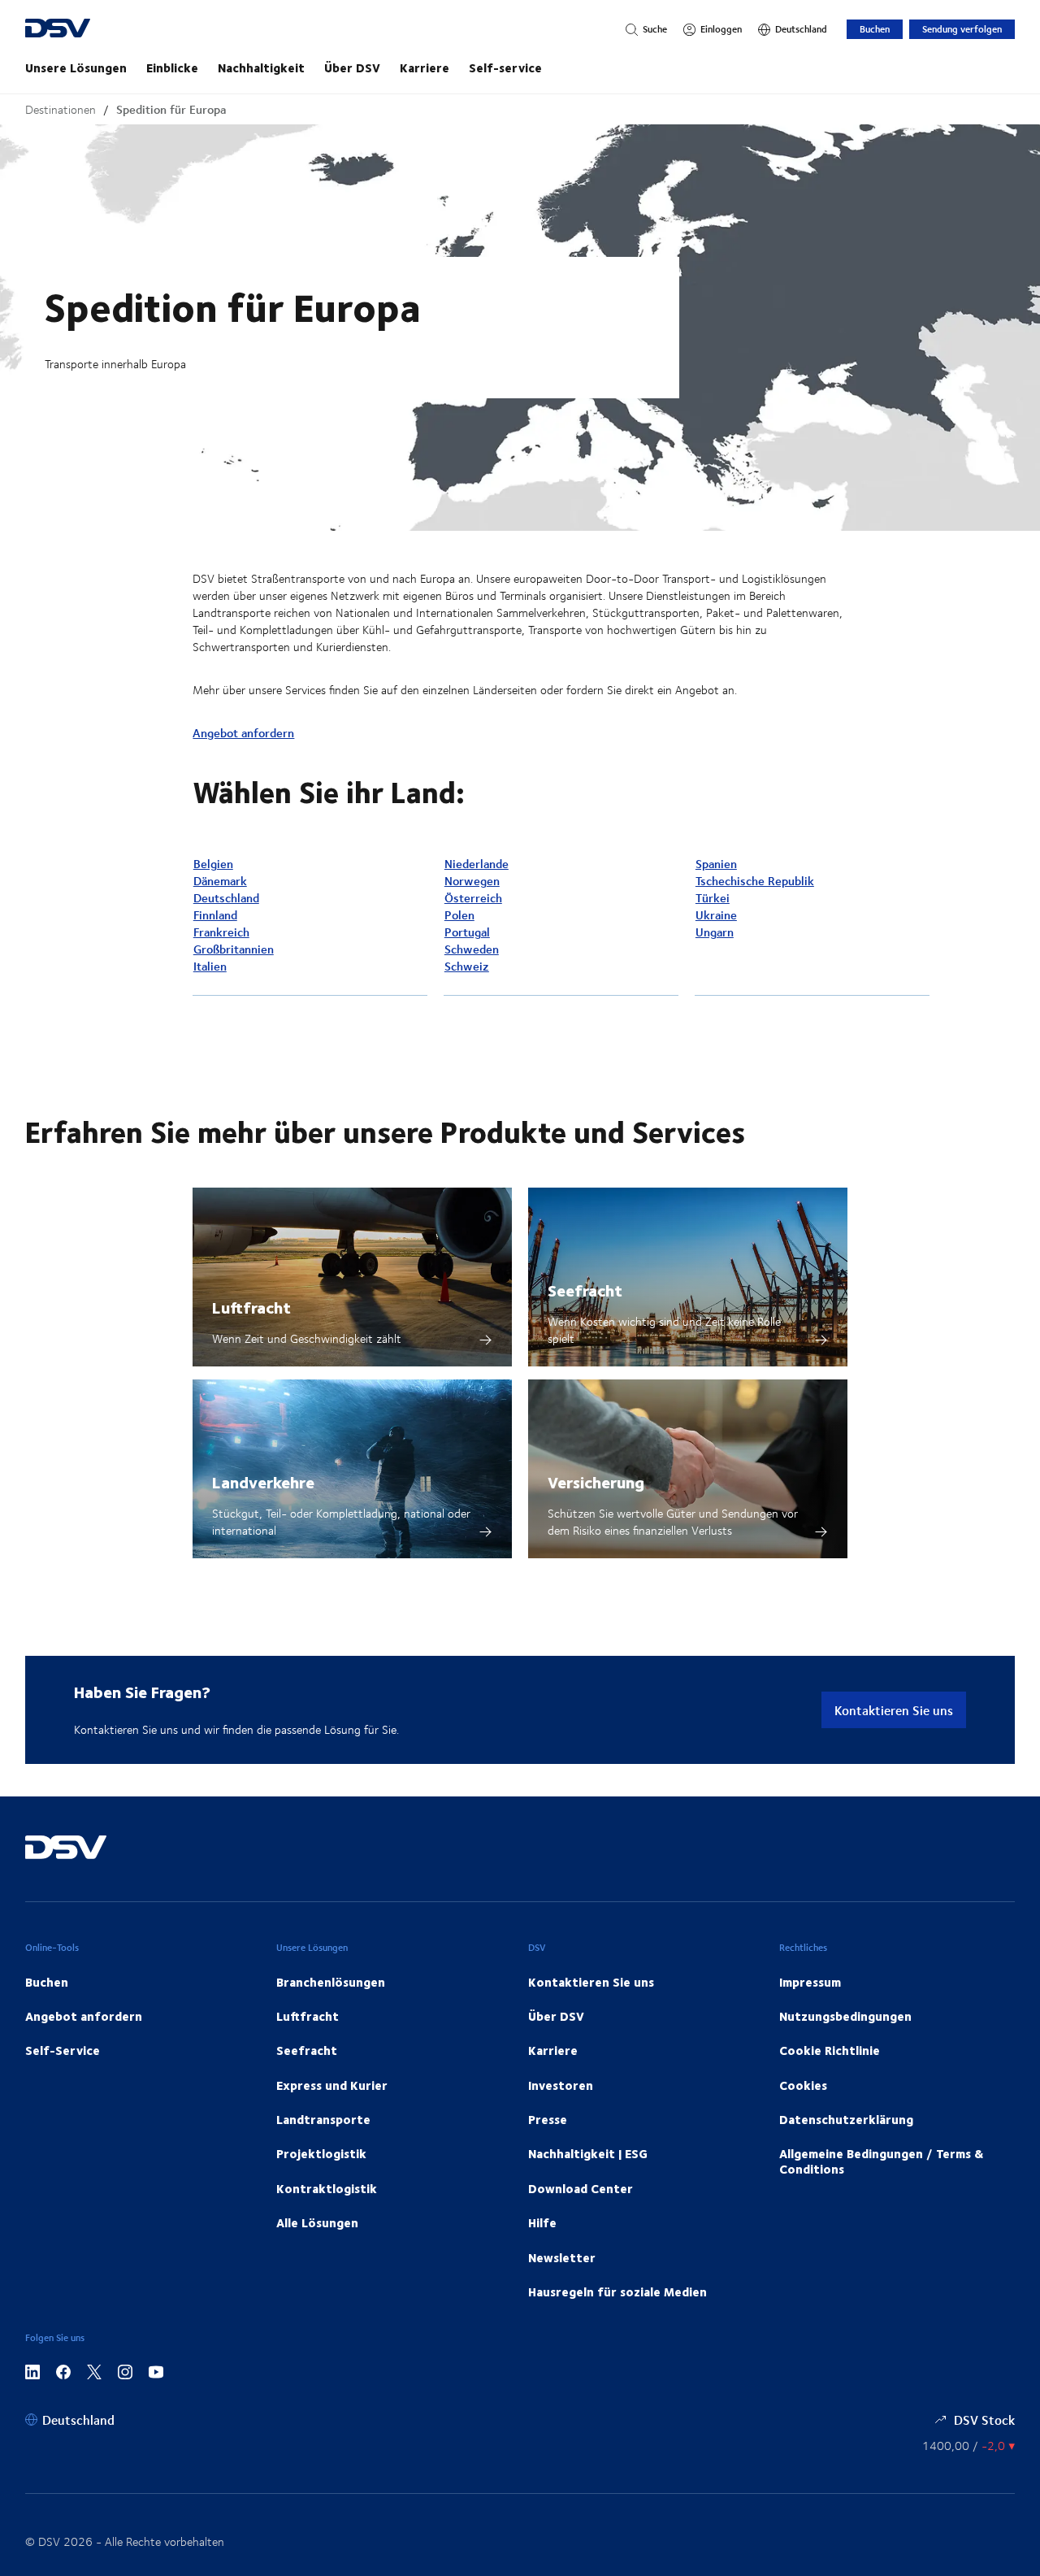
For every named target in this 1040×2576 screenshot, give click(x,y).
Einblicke (172, 67)
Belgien (213, 864)
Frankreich (221, 932)
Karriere (425, 67)
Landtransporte (323, 2119)
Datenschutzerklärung (846, 2119)
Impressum (810, 1982)
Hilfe (542, 2222)
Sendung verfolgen (962, 29)
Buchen (875, 29)
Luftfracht (251, 1307)
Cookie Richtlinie (830, 2050)
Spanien (716, 864)
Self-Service (63, 2050)
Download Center (581, 2188)
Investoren (561, 2085)
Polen (459, 915)
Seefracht (585, 1290)
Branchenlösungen (331, 1982)
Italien (210, 966)
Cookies (803, 2085)
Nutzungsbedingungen (845, 2016)
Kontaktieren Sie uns (894, 1710)
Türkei (713, 898)
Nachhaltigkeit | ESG (588, 2153)
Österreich (473, 898)
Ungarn (715, 932)
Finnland (215, 915)
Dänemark (220, 881)
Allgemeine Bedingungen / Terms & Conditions (881, 2161)
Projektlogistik (321, 2153)
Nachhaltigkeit (261, 67)
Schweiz (467, 966)
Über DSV (352, 67)
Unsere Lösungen (76, 67)
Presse (548, 2119)
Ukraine (716, 915)
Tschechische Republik (755, 881)
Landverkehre (263, 1481)
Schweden (472, 949)
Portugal (467, 932)
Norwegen (472, 881)
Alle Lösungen (317, 2222)
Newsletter (562, 2257)
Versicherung (596, 1481)
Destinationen (61, 109)
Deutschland (226, 898)
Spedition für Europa (171, 109)
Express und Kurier (332, 2085)
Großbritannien (234, 949)
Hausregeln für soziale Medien (617, 2291)
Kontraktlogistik (327, 2188)
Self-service (505, 67)
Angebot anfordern (243, 733)
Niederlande (477, 864)
